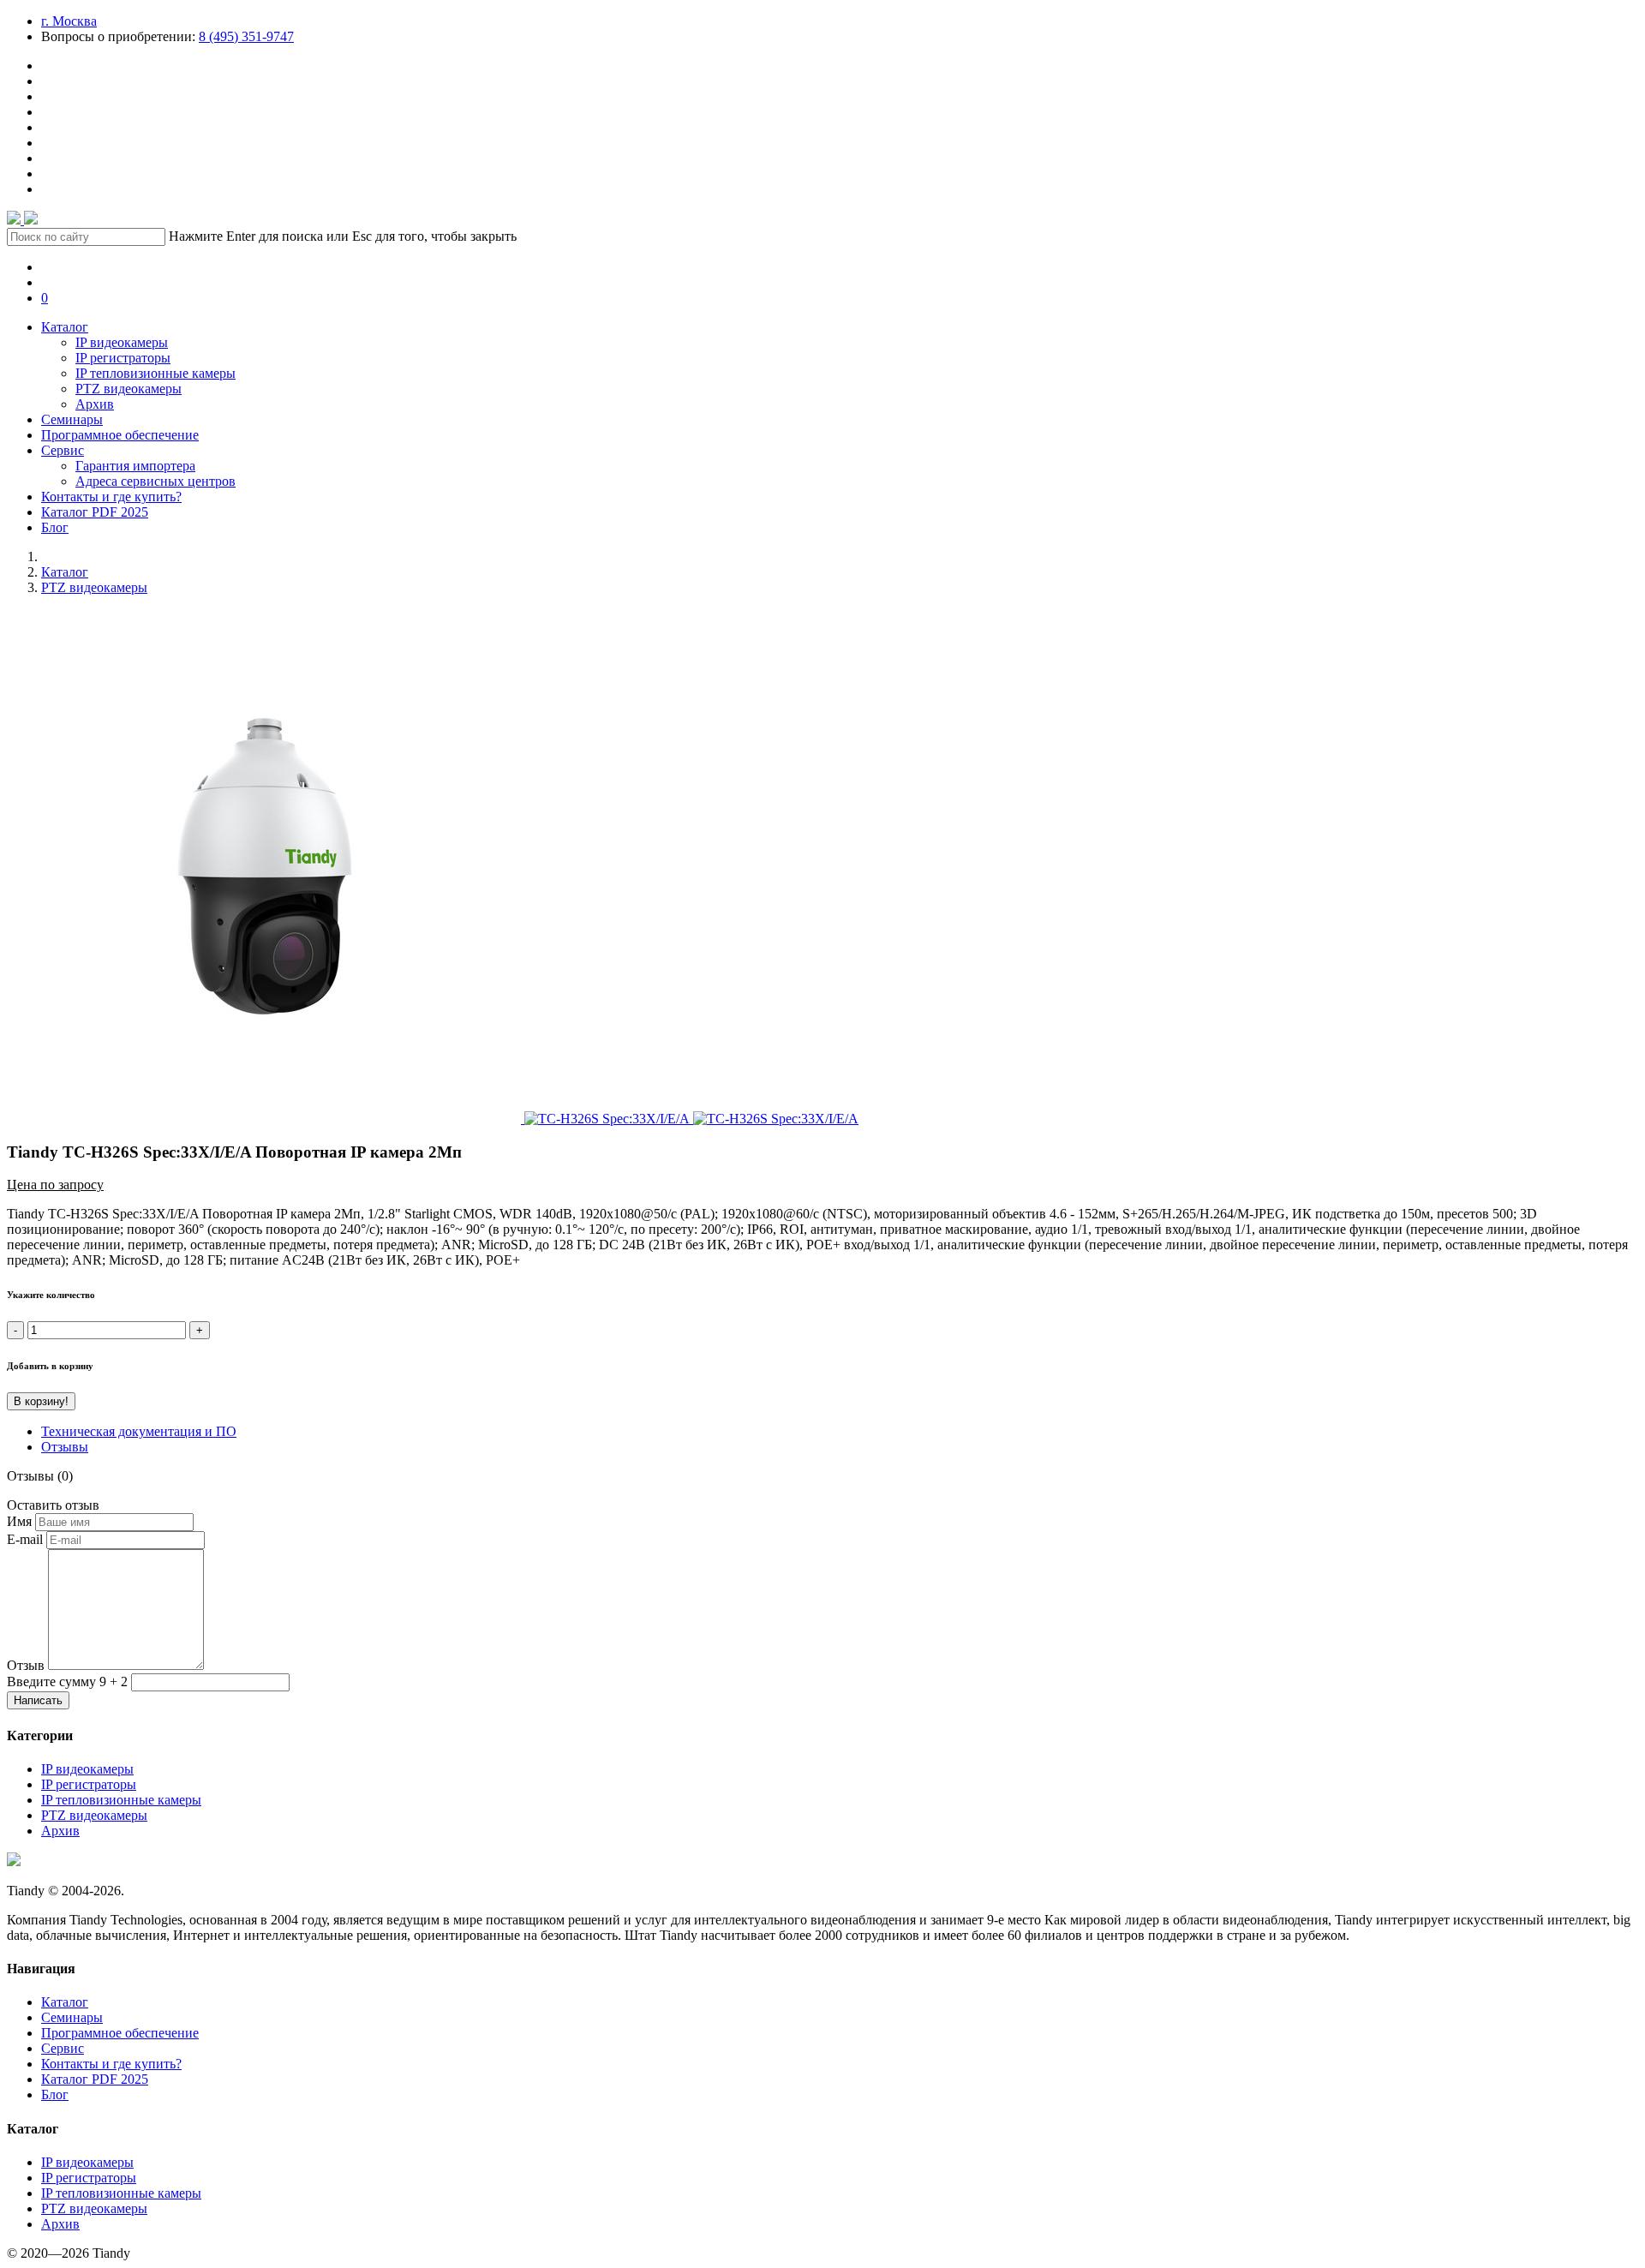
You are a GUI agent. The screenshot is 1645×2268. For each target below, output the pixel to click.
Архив (95, 404)
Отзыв (26, 1665)
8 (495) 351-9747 (246, 36)
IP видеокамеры (122, 342)
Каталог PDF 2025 (95, 512)
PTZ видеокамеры (129, 389)
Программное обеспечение (120, 435)
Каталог (65, 327)
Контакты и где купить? (111, 497)
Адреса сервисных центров (156, 481)
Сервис (63, 450)
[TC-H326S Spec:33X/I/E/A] (266, 1119)
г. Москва (69, 21)
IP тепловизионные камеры (156, 373)
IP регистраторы (123, 358)
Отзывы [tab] (65, 1447)
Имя (19, 1521)
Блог (55, 527)
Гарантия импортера (135, 466)
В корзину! (41, 1401)
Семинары (72, 419)
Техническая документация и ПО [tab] (139, 1431)
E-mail (25, 1539)
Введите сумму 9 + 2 (67, 1682)
